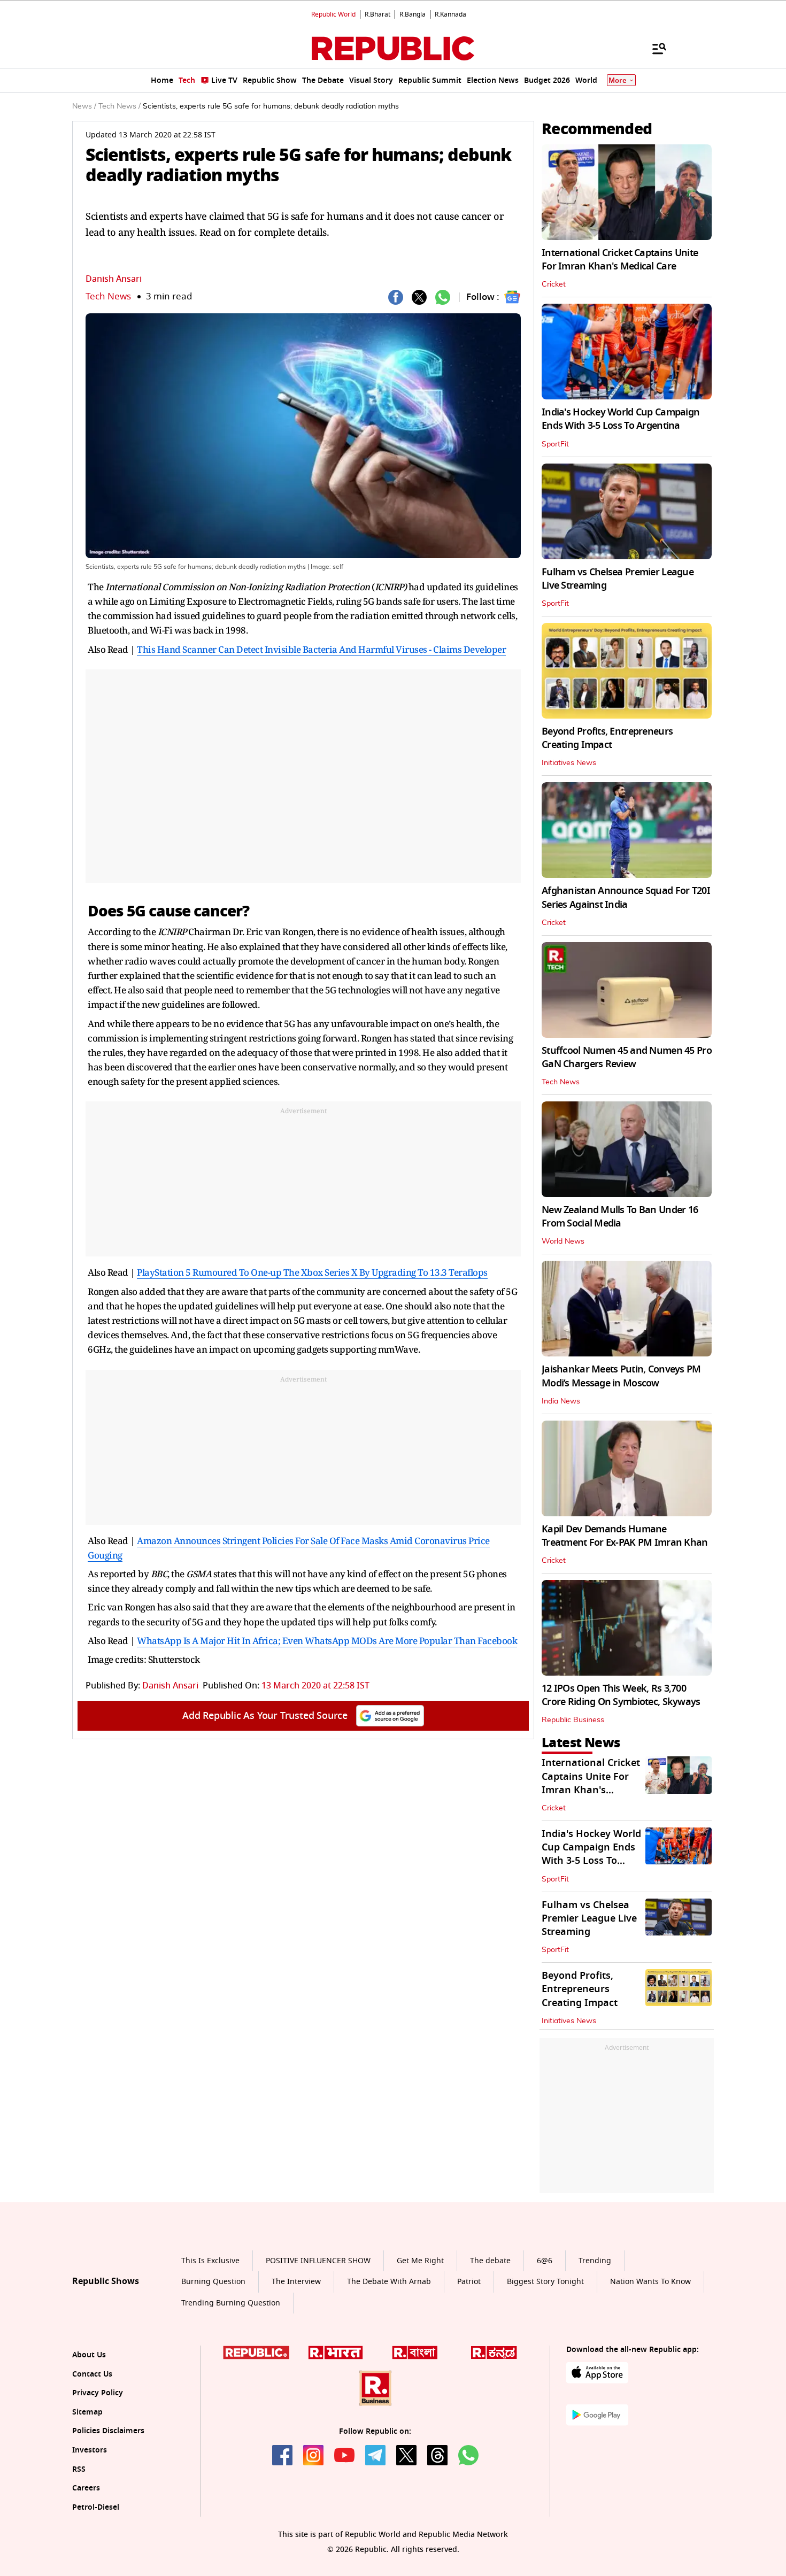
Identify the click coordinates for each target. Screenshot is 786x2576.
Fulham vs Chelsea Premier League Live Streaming (618, 579)
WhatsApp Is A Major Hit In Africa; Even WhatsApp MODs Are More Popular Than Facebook (327, 1641)
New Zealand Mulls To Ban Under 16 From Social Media (620, 1217)
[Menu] (654, 48)
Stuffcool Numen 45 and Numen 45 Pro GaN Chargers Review (627, 1057)
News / (84, 106)
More (618, 80)
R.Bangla (413, 14)
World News (563, 1241)
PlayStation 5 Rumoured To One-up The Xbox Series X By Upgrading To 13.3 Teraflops (312, 1272)
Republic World (333, 14)
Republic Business (573, 1720)
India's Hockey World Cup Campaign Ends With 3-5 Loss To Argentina (621, 419)
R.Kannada (450, 14)
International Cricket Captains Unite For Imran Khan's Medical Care (620, 260)
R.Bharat (377, 14)
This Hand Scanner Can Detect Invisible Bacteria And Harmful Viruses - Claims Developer (321, 649)
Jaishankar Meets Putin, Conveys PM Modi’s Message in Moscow (621, 1376)
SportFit (555, 444)
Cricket (554, 284)
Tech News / (120, 106)
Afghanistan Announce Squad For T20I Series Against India (626, 897)
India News (561, 1401)
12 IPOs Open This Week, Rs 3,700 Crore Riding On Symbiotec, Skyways (621, 1695)
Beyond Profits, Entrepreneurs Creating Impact (607, 738)
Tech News (108, 296)
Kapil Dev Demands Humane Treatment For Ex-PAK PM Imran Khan (625, 1536)
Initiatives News (569, 763)
